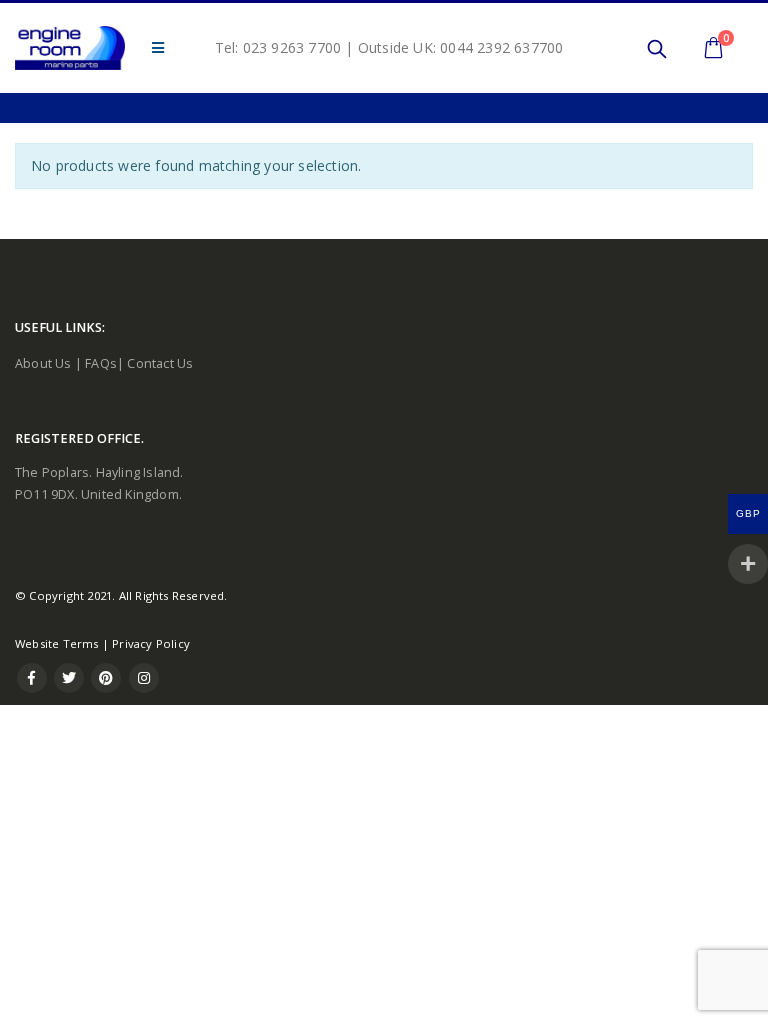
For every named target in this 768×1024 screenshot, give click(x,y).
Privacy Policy (151, 643)
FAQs (101, 363)
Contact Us (160, 363)
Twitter (69, 678)
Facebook (32, 678)
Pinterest (106, 678)
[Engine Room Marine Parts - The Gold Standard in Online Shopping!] (70, 48)
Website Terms (57, 643)
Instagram (144, 678)
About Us (43, 363)
